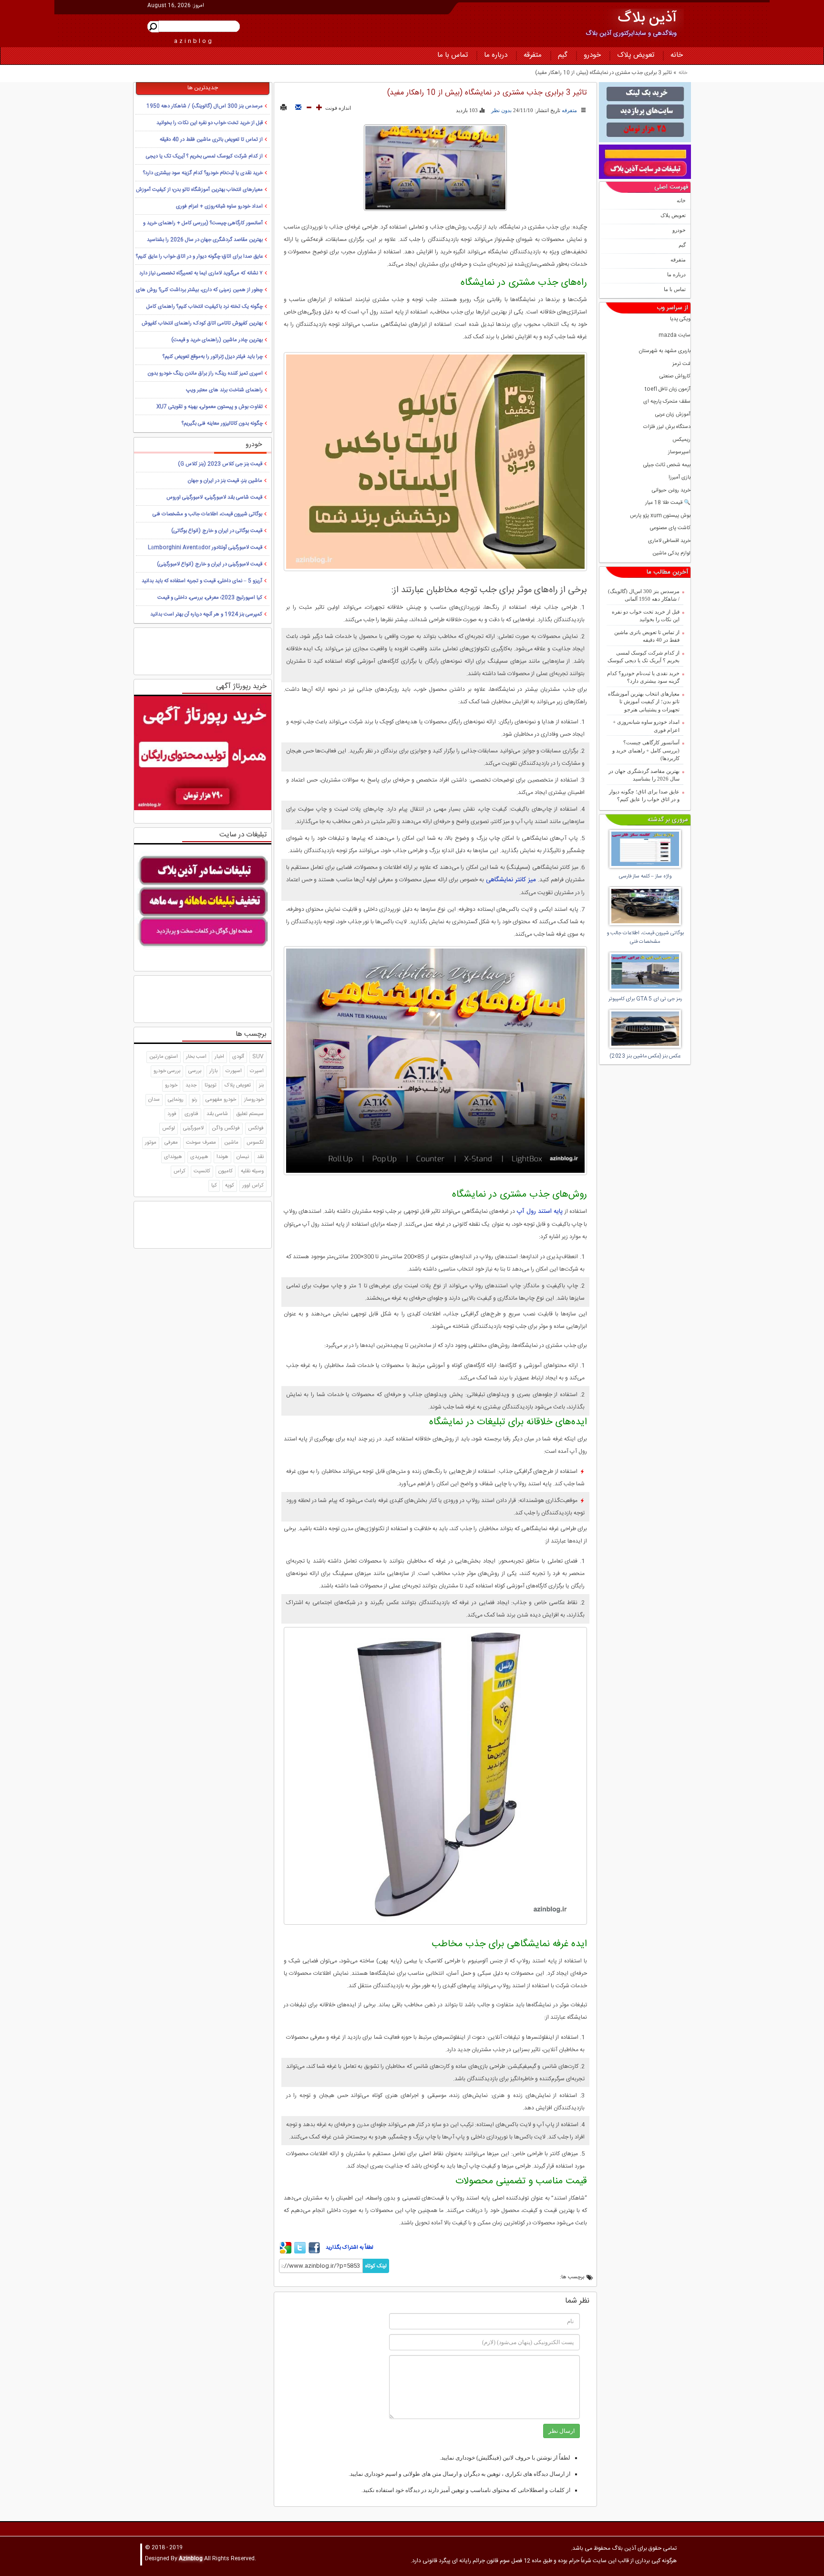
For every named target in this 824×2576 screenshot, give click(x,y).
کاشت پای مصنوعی (670, 528)
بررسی (195, 1071)
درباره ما (496, 55)
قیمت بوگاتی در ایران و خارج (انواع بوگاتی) (217, 531)
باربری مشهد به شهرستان (665, 351)
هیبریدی (199, 1157)
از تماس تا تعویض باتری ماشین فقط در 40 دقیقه (647, 636)
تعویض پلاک (636, 55)
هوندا (222, 1157)
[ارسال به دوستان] (298, 108)
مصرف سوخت (201, 1143)
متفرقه (533, 55)
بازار (213, 1071)
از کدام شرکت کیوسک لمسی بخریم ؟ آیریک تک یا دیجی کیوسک (644, 657)
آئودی (238, 1057)
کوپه (230, 1186)
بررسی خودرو (167, 1071)
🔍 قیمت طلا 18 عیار (668, 503)
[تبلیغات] (645, 112)
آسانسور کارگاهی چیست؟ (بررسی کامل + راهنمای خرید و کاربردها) (646, 750)
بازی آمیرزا (680, 478)
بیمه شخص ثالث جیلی (667, 465)
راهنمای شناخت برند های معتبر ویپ (224, 390)
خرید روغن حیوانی (671, 491)
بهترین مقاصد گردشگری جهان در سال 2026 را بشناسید (644, 775)
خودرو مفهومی (221, 1100)
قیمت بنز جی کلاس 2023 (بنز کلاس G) (220, 464)
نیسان (243, 1157)
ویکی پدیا (680, 319)
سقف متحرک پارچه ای (667, 402)
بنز (261, 1085)
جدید (191, 1085)
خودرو (592, 55)
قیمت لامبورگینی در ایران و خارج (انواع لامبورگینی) (210, 564)
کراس (180, 1171)
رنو (195, 1100)
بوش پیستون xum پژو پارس (660, 516)
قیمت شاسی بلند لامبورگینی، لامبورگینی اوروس (214, 498)
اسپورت (234, 1071)
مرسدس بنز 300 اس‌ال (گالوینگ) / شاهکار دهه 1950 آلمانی (644, 595)
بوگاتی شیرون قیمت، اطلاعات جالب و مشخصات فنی (207, 514)
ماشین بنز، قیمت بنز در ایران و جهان (225, 481)
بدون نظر (501, 110)
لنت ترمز (681, 364)
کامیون (226, 1171)
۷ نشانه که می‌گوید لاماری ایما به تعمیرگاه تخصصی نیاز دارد (201, 273)
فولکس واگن (226, 1128)
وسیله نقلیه (252, 1171)
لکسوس (255, 1143)
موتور (151, 1143)
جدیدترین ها (203, 88)
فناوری (191, 1114)
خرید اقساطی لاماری (669, 541)
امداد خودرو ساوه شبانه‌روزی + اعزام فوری (646, 726)
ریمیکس (681, 440)
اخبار (219, 1057)
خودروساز (254, 1100)
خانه (677, 55)
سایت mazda (675, 336)
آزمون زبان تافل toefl (668, 390)
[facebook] (314, 2252)
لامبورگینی (193, 1128)
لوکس (169, 1128)
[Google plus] (286, 2252)
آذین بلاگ (647, 18)
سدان (154, 1100)
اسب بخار (196, 1057)
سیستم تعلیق (250, 1114)
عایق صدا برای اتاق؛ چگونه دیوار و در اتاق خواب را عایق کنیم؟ (644, 796)
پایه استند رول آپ (541, 1211)
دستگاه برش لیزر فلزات (667, 427)
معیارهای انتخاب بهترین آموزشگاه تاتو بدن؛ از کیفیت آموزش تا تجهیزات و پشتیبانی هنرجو (644, 702)
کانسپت (202, 1171)
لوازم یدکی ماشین (671, 554)
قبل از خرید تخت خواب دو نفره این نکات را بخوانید (646, 616)
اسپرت (257, 1071)
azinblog (194, 41)
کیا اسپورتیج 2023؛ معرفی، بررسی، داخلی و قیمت (210, 598)
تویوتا (211, 1085)
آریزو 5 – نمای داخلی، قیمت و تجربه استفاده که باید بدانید (202, 581)
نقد (260, 1157)
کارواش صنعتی (675, 377)
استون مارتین (164, 1057)
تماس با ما (453, 55)
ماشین (231, 1143)
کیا (214, 1186)
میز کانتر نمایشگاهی (512, 880)
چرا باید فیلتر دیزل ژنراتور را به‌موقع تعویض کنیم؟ (213, 357)
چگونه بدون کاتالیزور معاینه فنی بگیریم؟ (222, 424)
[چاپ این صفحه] (283, 108)
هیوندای (173, 1157)
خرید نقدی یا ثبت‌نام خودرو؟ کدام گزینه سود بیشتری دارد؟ (643, 677)
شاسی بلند (217, 1114)
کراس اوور (253, 1186)
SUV (258, 1057)
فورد (172, 1114)
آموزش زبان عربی (673, 415)
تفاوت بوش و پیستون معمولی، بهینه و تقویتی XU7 (210, 407)
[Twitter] (300, 2252)
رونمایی (176, 1100)
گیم (563, 55)
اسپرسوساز (679, 453)
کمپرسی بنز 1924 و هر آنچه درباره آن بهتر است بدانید (206, 615)
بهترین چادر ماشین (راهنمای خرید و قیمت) (217, 340)
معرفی (171, 1143)
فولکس (256, 1128)
